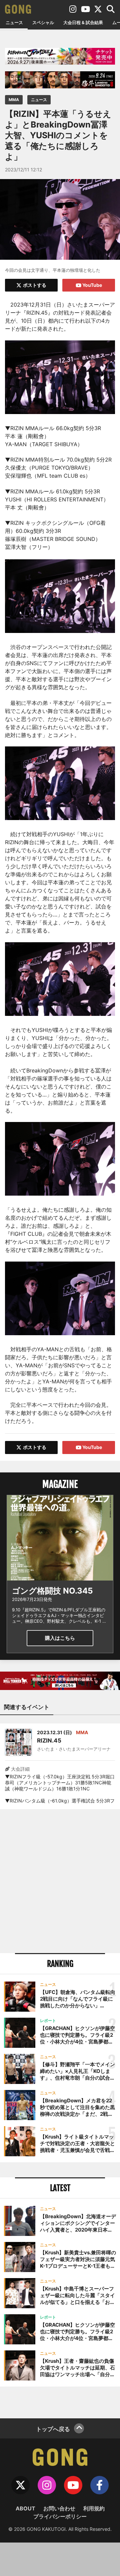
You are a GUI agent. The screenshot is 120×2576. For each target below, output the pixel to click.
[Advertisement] (60, 1881)
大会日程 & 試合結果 (83, 22)
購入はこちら (60, 1638)
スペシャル (43, 22)
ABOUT (25, 2508)
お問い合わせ (59, 2508)
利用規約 (94, 2508)
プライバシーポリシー (60, 2516)
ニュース (14, 22)
